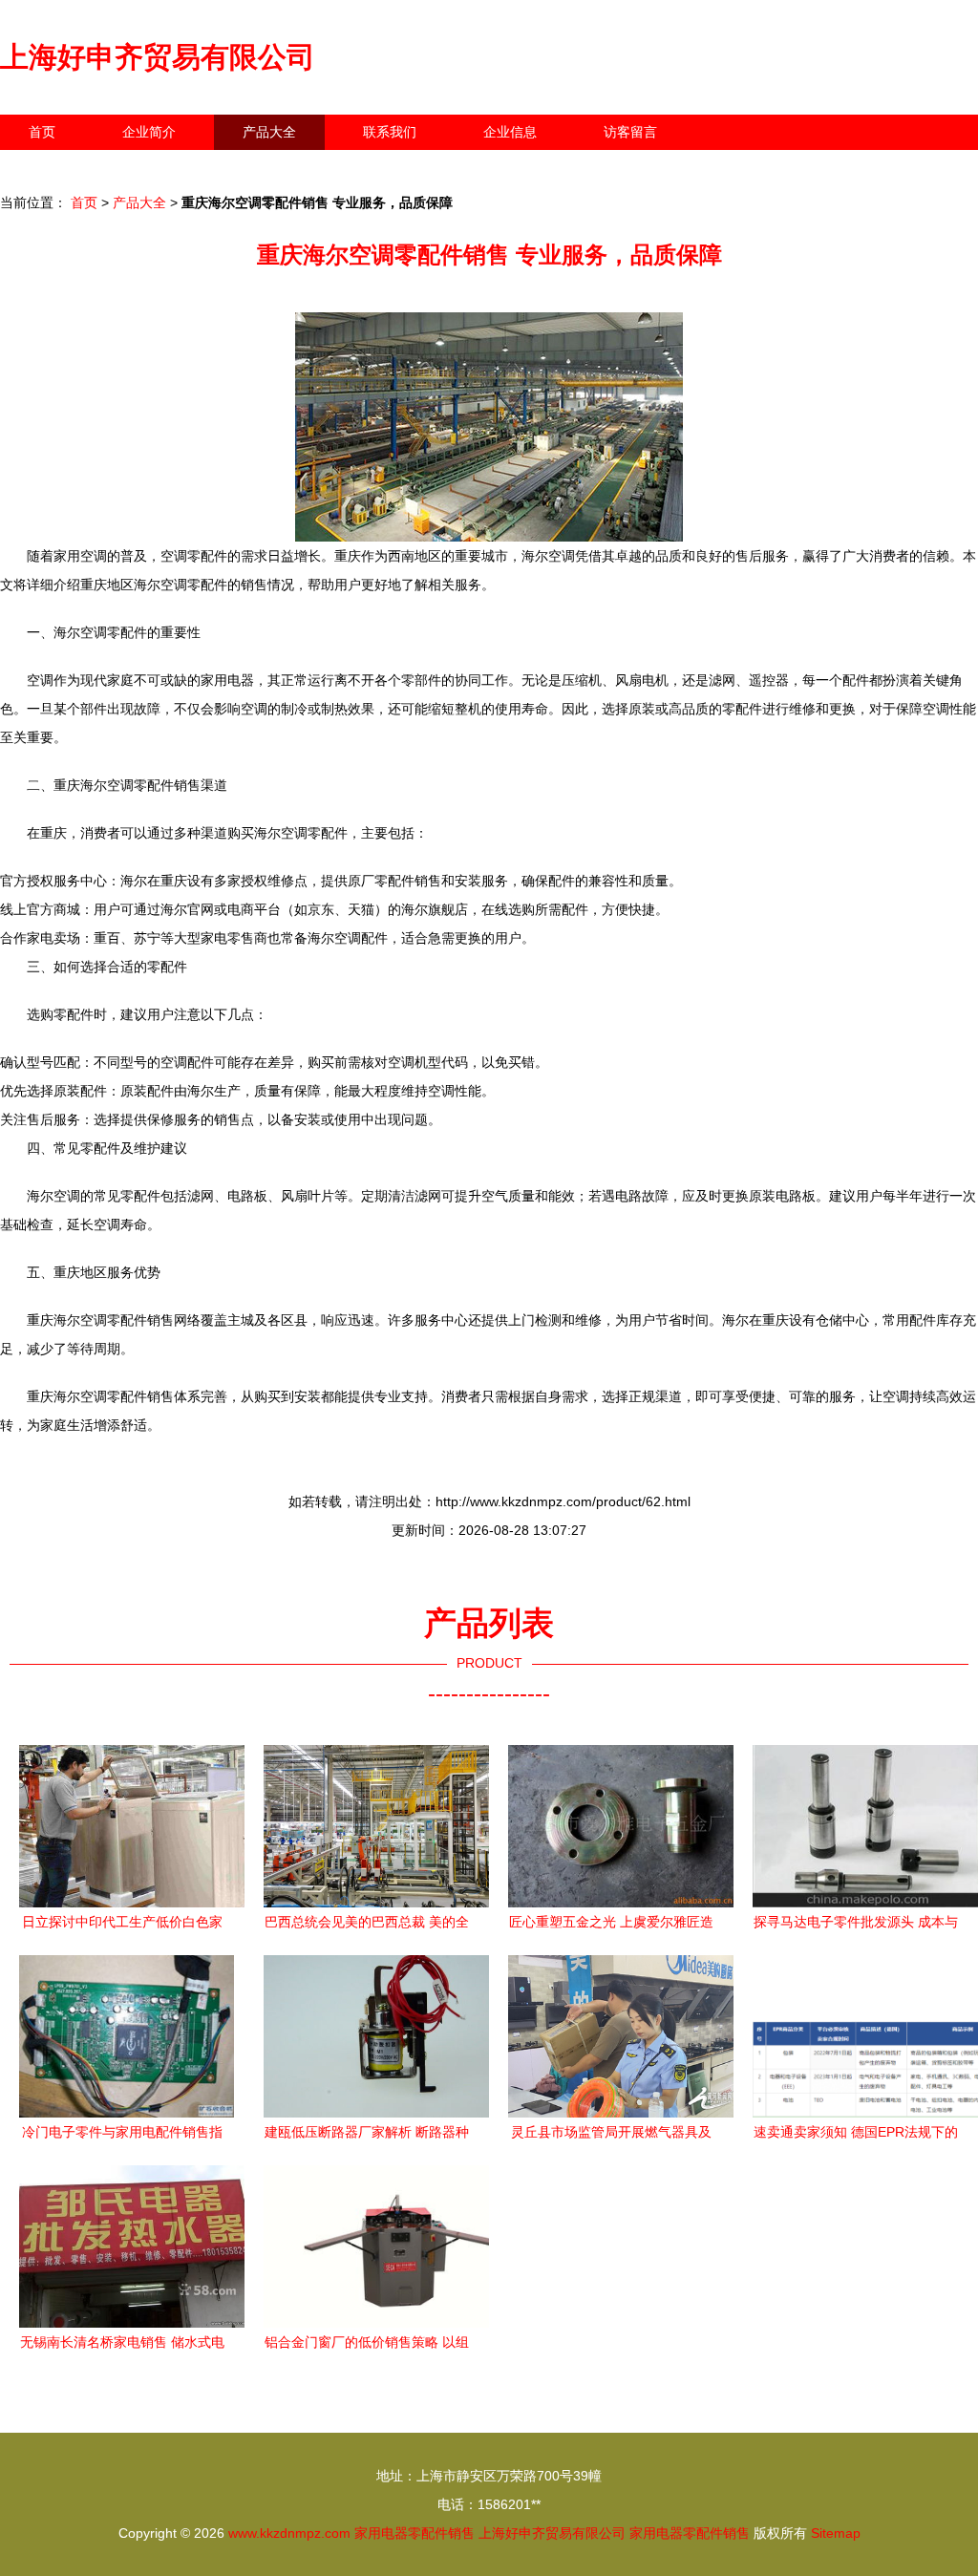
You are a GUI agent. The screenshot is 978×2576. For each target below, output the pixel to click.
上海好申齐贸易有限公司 (158, 57)
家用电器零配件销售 (415, 2533)
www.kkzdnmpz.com (289, 2533)
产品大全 (269, 132)
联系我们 (390, 132)
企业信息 (510, 132)
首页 (42, 132)
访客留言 (630, 132)
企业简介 (149, 132)
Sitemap (836, 2533)
